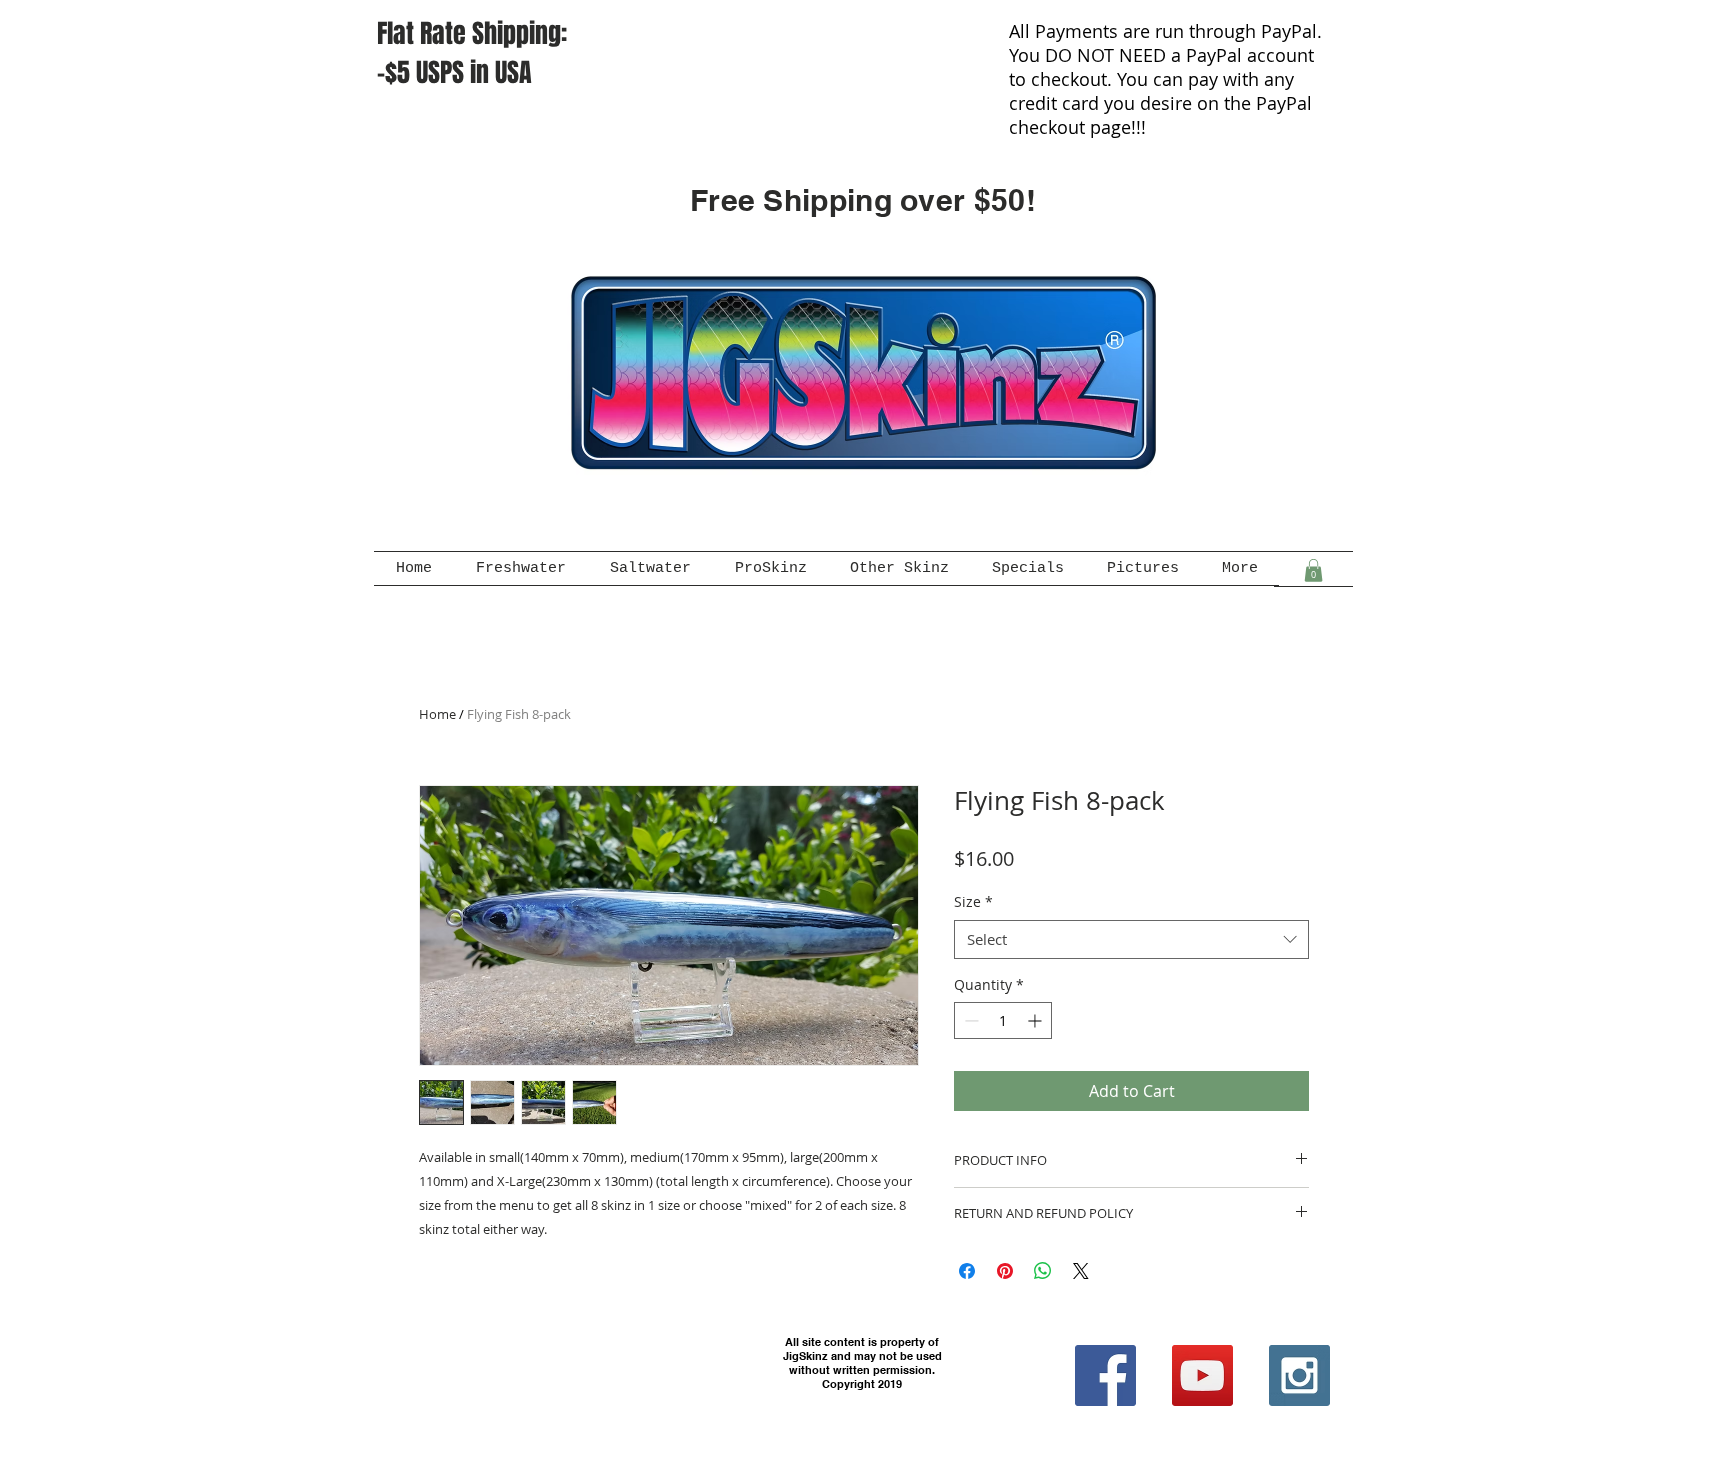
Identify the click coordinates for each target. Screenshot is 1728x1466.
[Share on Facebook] (967, 1271)
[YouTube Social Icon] (1202, 1375)
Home (437, 714)
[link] (1313, 570)
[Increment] (1036, 1020)
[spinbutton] (1003, 1020)
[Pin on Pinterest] (1005, 1271)
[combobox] (1131, 939)
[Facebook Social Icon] (1105, 1375)
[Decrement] (969, 1020)
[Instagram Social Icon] (1299, 1375)
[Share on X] (1081, 1271)
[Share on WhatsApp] (1043, 1271)
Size (973, 901)
